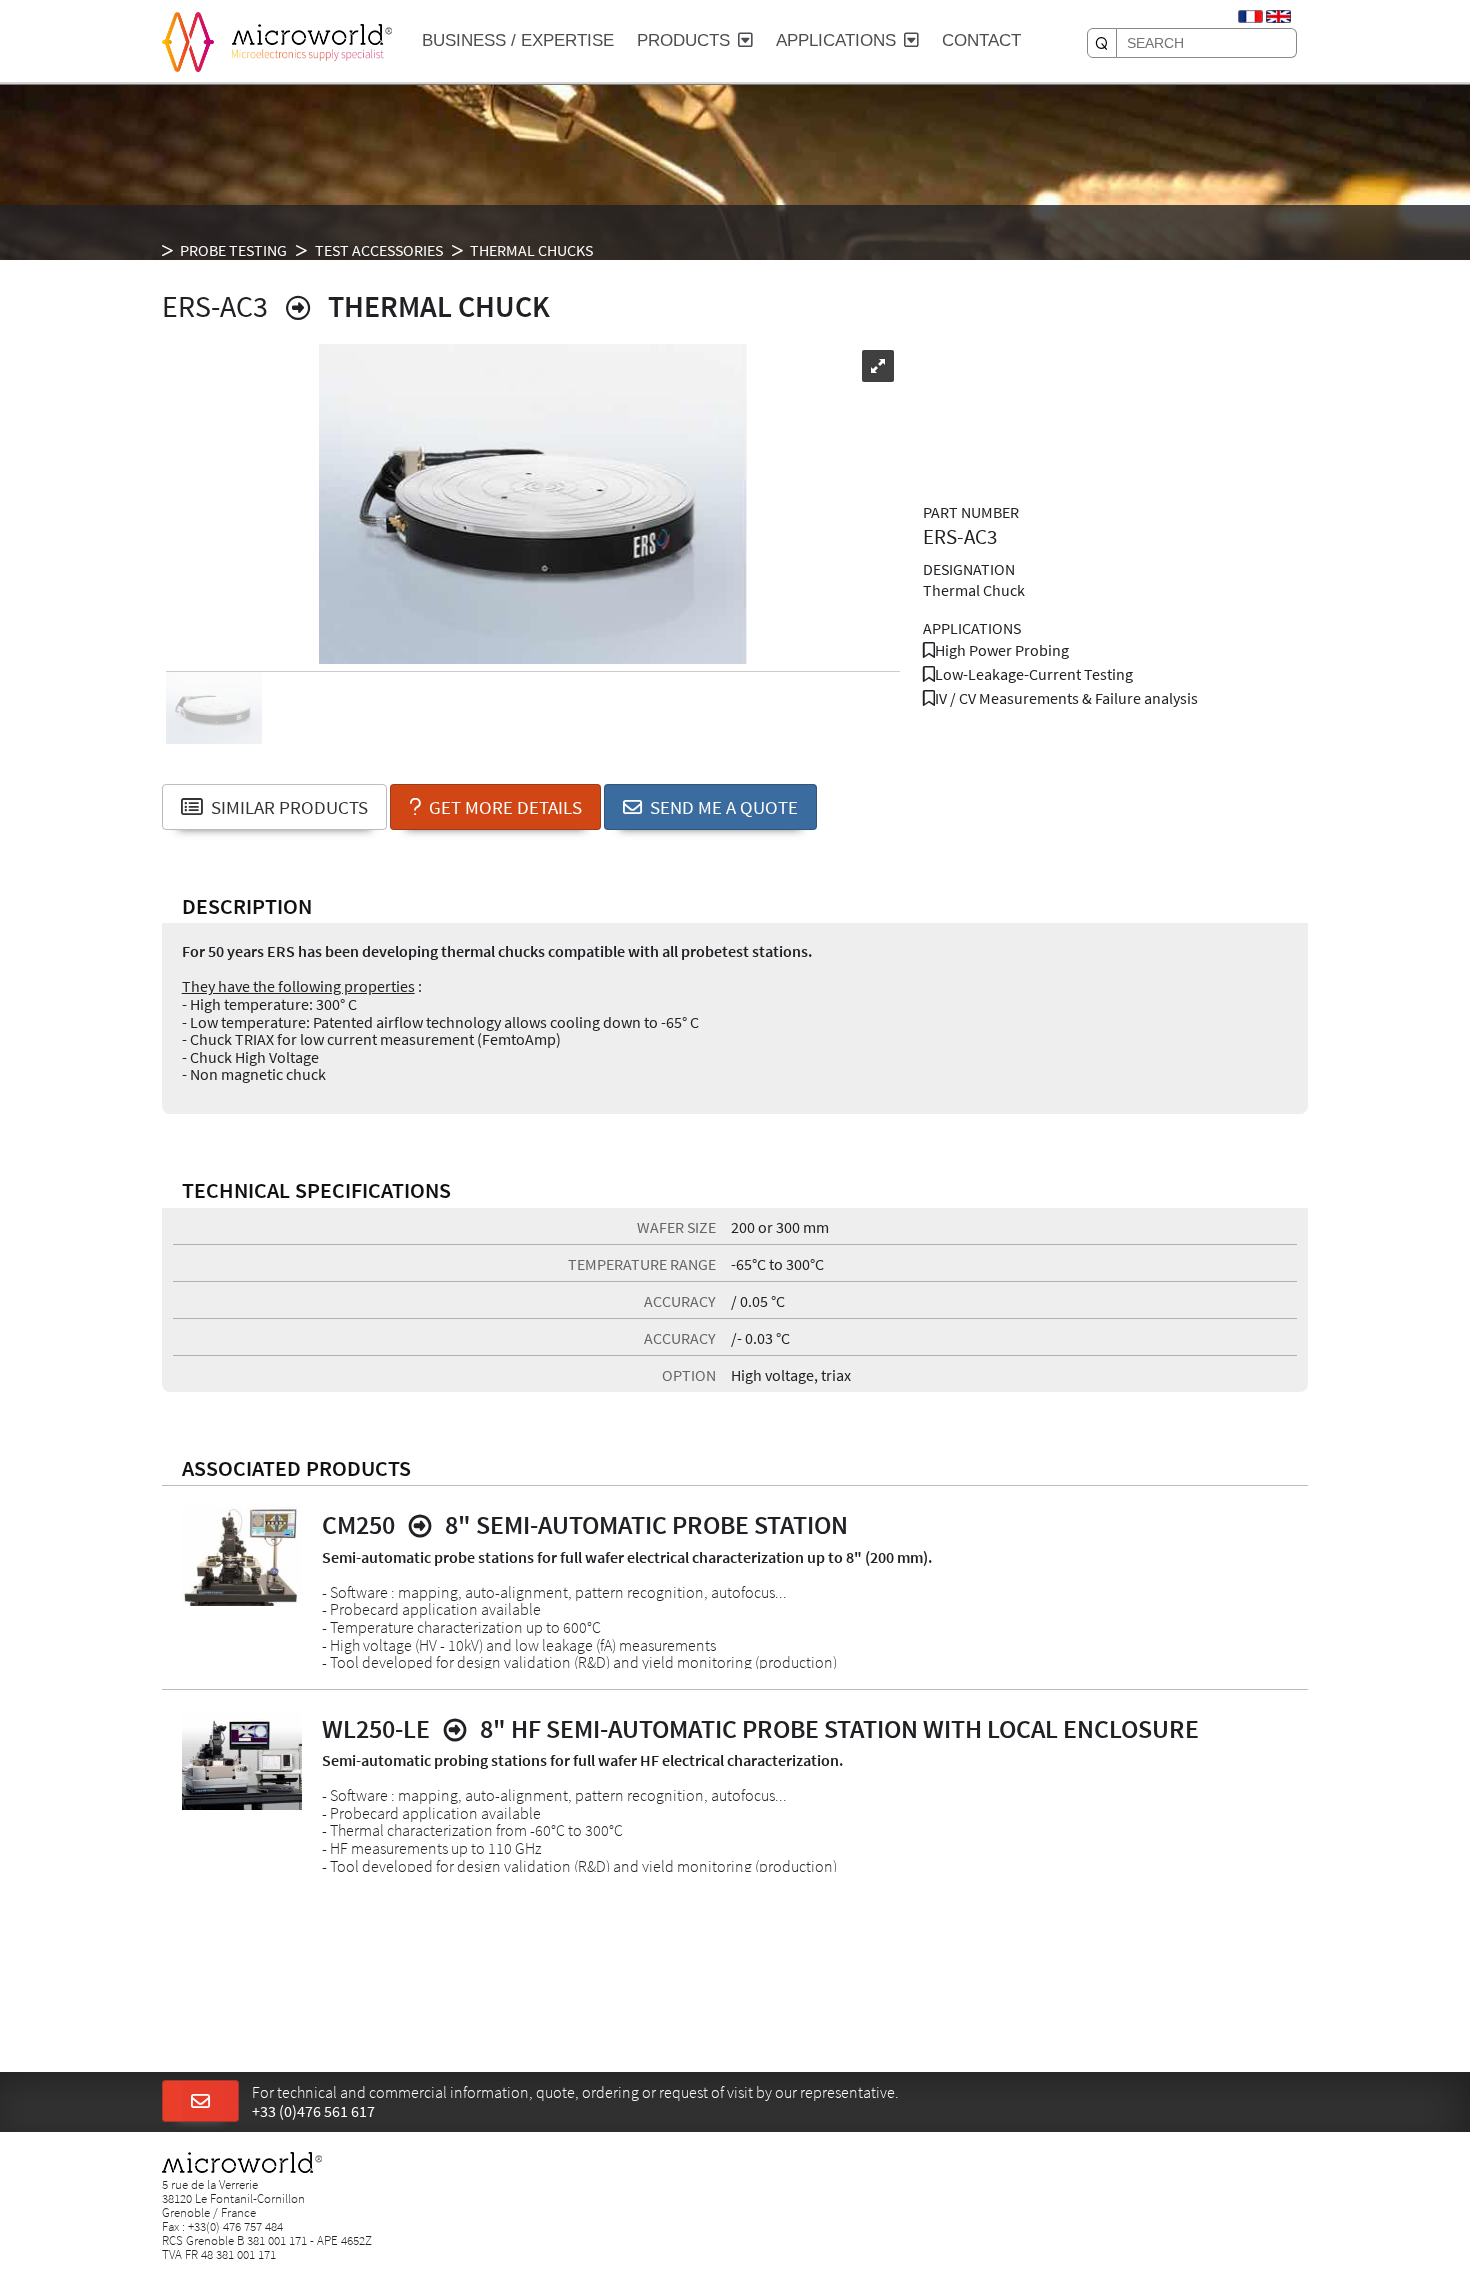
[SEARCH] (1102, 43)
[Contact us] (200, 2102)
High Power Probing (1002, 650)
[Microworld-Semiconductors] (188, 40)
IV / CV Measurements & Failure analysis (1066, 698)
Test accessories (379, 250)
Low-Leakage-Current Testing (1034, 674)
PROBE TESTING (233, 250)
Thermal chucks (531, 250)
